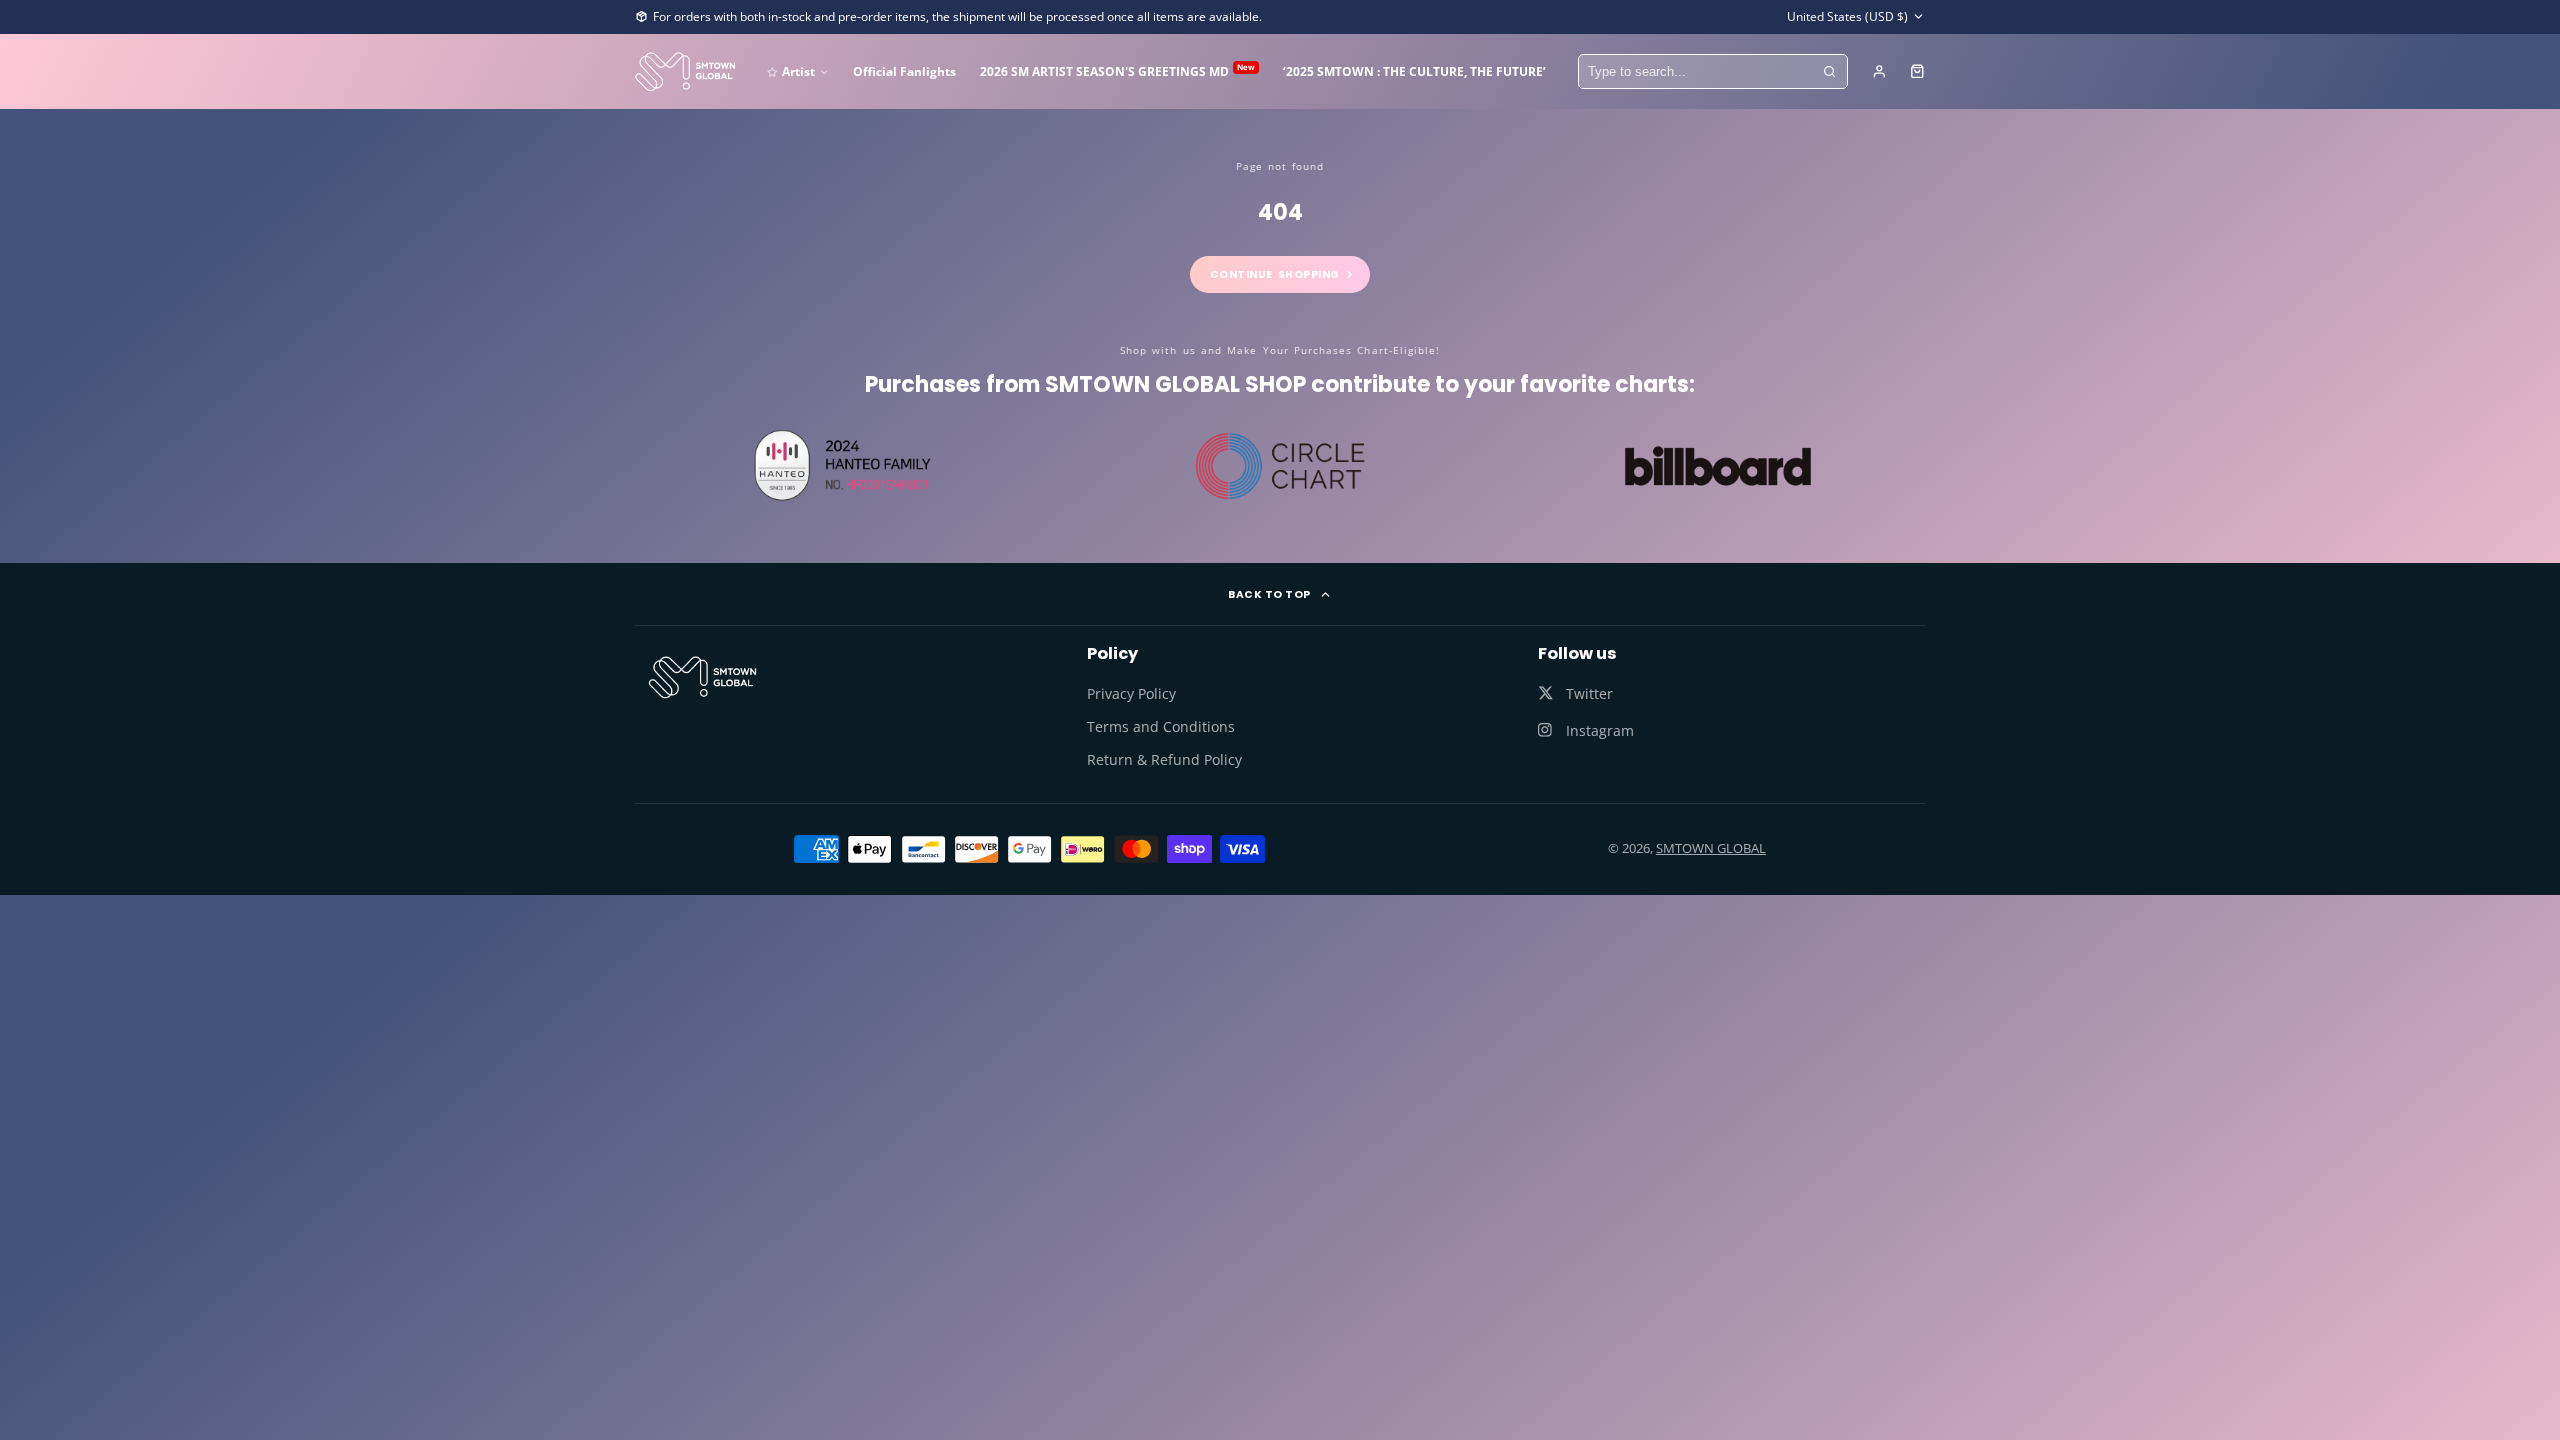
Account (1879, 71)
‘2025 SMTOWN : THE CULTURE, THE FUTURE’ (1414, 71)
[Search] (1830, 72)
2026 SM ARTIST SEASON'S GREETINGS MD (1117, 70)
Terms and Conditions (1161, 726)
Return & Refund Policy (1164, 759)
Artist (798, 71)
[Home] (685, 71)
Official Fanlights (904, 71)
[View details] (702, 677)
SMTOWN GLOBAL (1711, 848)
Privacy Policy (1131, 693)
